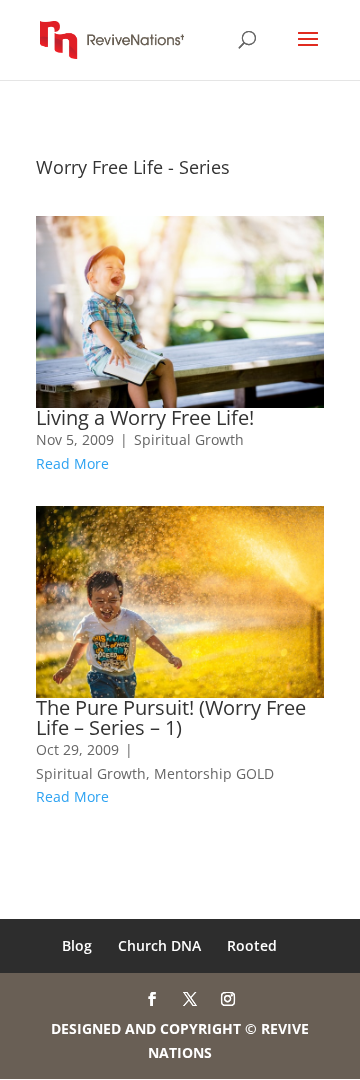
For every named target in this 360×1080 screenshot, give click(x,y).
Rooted (252, 945)
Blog (77, 945)
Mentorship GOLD (214, 773)
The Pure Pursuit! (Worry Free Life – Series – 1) (171, 717)
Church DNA (159, 945)
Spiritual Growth (189, 439)
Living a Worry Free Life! (145, 417)
